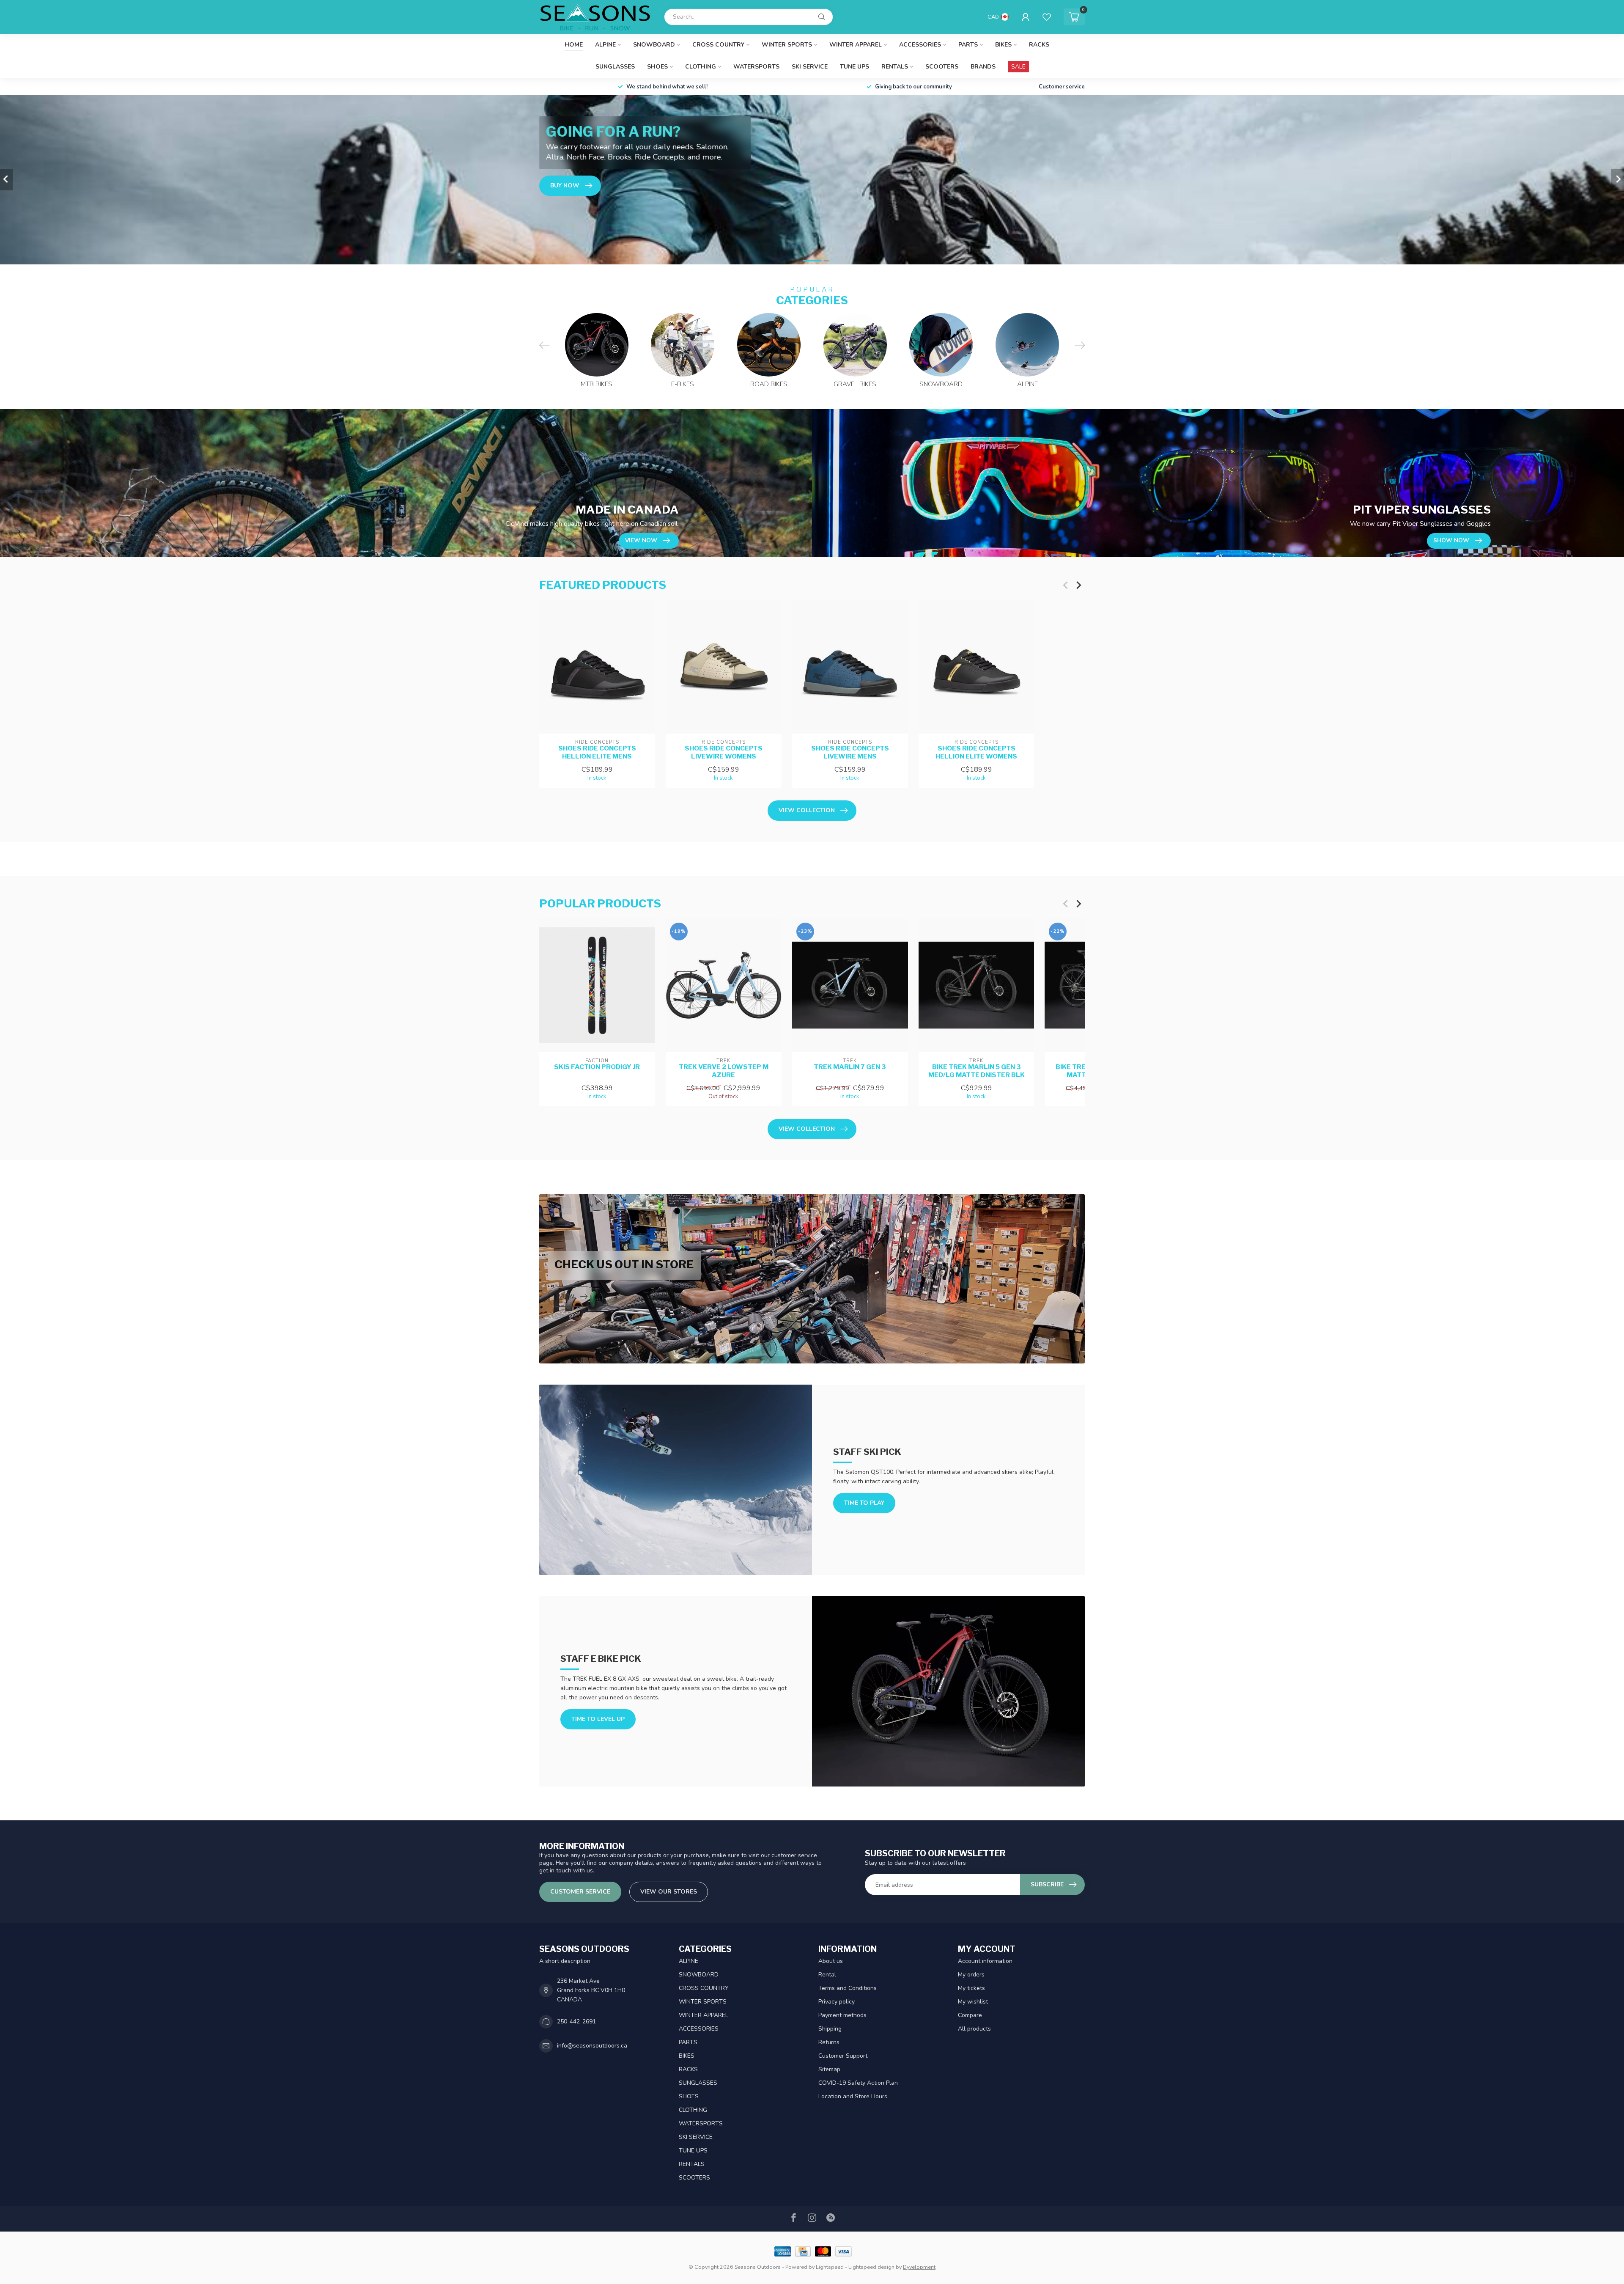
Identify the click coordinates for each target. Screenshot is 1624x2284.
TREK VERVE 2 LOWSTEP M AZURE (724, 1071)
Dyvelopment (919, 2267)
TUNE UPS (855, 67)
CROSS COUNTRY (718, 45)
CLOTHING (701, 67)
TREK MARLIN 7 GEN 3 (850, 1067)
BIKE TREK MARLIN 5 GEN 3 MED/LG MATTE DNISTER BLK (977, 1071)
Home (574, 45)
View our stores (669, 1892)
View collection (807, 810)
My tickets (971, 1988)
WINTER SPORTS (787, 45)
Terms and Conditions (848, 1988)
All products (974, 2029)
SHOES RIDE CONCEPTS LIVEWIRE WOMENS (724, 752)
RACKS (1039, 45)
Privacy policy (837, 2002)
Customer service (1062, 87)
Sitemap (829, 2069)
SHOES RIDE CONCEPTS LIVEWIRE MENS (850, 752)
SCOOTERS (942, 67)
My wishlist (973, 2002)
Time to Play (864, 1503)
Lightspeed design (871, 2267)
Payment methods (842, 2015)
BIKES (1003, 45)
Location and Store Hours (853, 2096)
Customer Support (843, 2056)
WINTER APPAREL (856, 45)
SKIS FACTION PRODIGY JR (597, 1067)
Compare (970, 2015)
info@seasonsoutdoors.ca (592, 2046)
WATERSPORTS (756, 67)
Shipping (830, 2029)
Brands (983, 67)
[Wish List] (1047, 17)
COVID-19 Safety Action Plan (858, 2083)
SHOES (657, 67)
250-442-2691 (576, 2022)
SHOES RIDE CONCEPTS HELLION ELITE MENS (597, 752)
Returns (829, 2042)
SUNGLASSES (615, 67)
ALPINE (605, 45)
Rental (827, 1975)
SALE (1018, 67)
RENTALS (895, 67)
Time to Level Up (598, 1719)
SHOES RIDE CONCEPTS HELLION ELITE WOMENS (976, 752)
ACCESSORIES (920, 45)
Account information (985, 1961)
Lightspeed (830, 2267)
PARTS (968, 45)
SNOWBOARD (654, 45)
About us (831, 1961)
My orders (971, 1975)
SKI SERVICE (810, 67)
